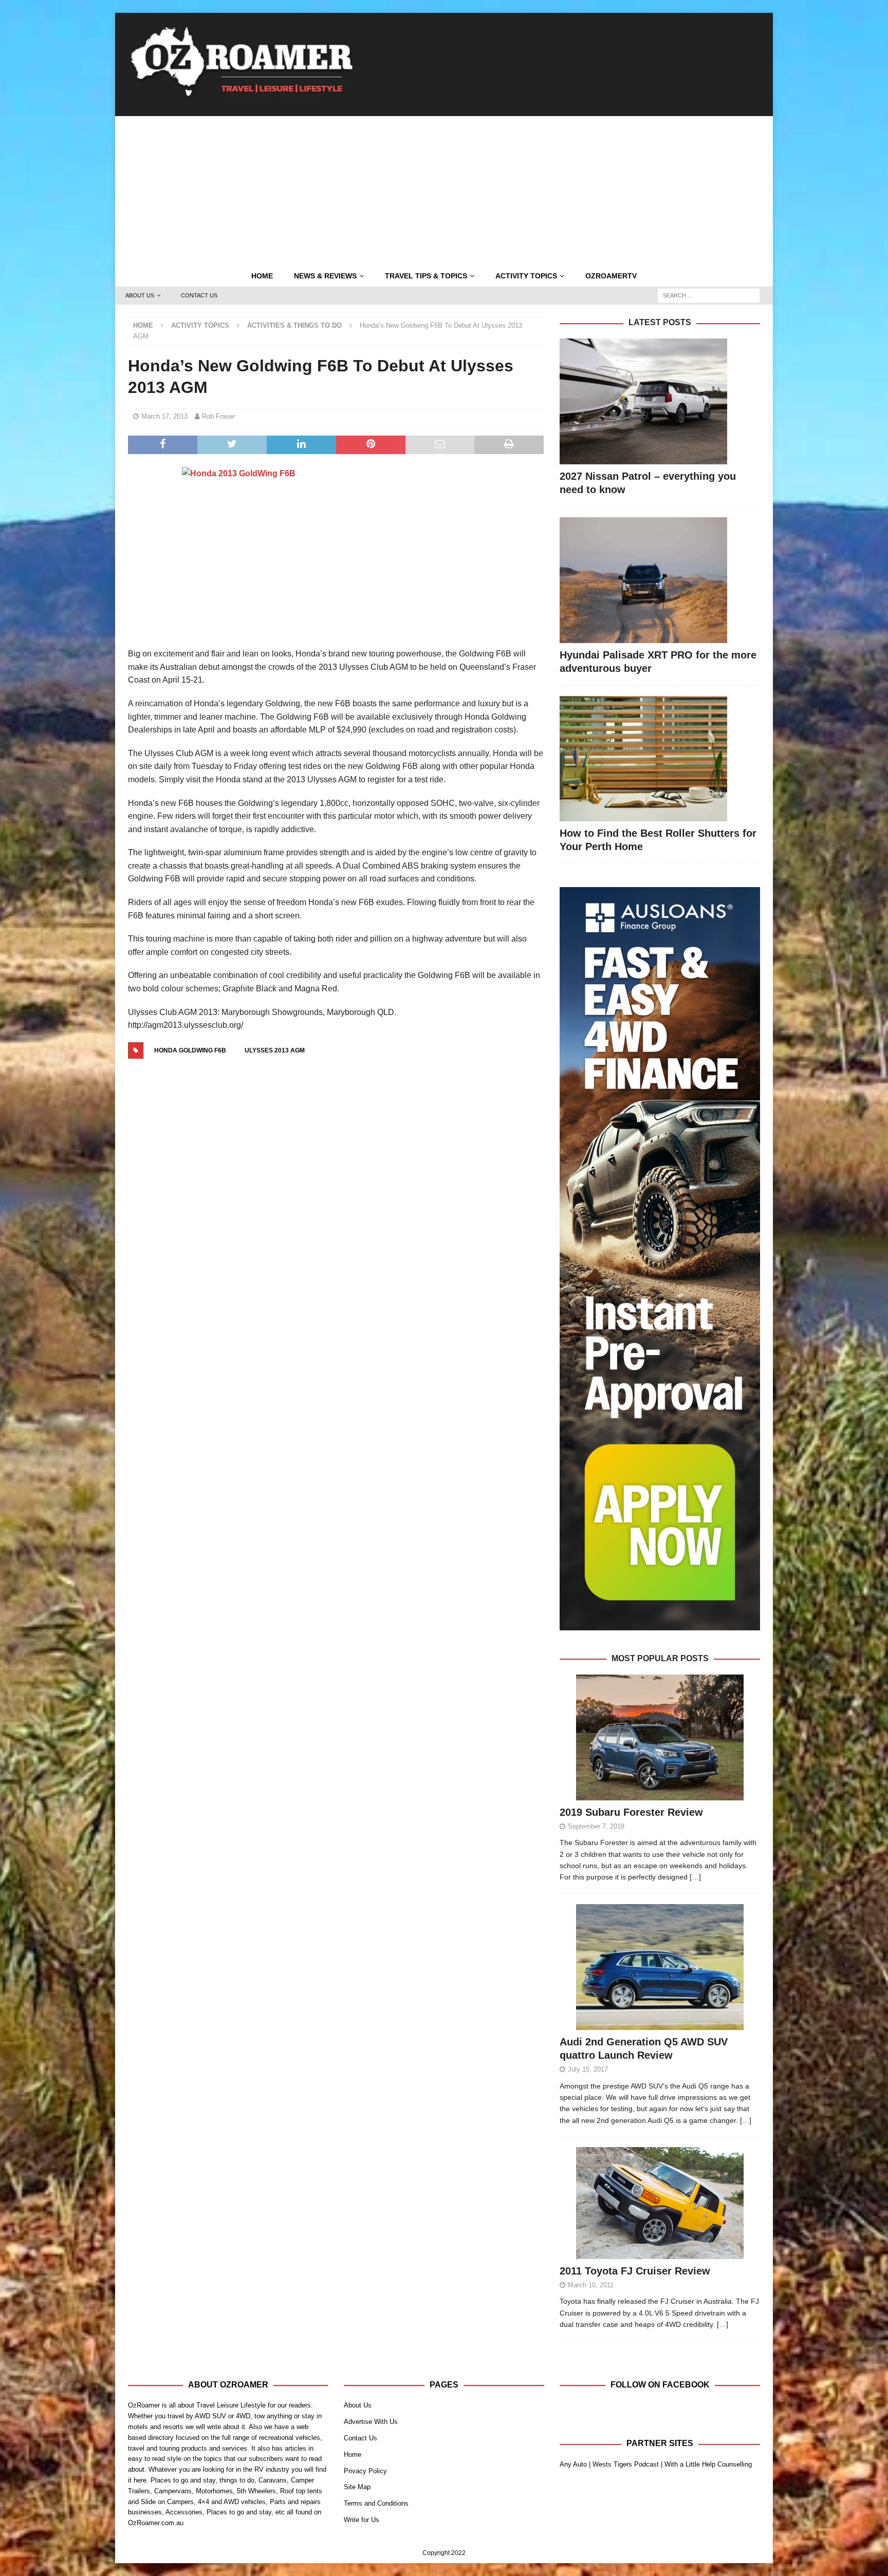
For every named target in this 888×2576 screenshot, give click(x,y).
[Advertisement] (444, 188)
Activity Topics (526, 276)
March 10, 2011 (591, 2285)
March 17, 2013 (164, 416)
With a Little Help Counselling (708, 2464)
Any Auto (573, 2464)
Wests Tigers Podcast (626, 2464)
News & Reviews (325, 276)
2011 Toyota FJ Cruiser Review (635, 2271)
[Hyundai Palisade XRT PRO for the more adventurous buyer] (660, 580)
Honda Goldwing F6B (190, 1050)
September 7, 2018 (596, 1826)
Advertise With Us (371, 2422)
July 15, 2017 (588, 2069)
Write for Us (362, 2520)
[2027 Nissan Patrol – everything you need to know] (660, 401)
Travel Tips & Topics (426, 276)
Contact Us (199, 295)
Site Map (357, 2487)
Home (262, 276)
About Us (140, 295)
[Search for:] (709, 295)
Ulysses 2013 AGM (275, 1050)
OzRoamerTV (611, 276)
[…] (695, 1877)
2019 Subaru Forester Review (631, 1812)
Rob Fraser (218, 416)
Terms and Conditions (376, 2503)
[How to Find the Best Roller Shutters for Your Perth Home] (660, 759)
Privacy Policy (365, 2471)
